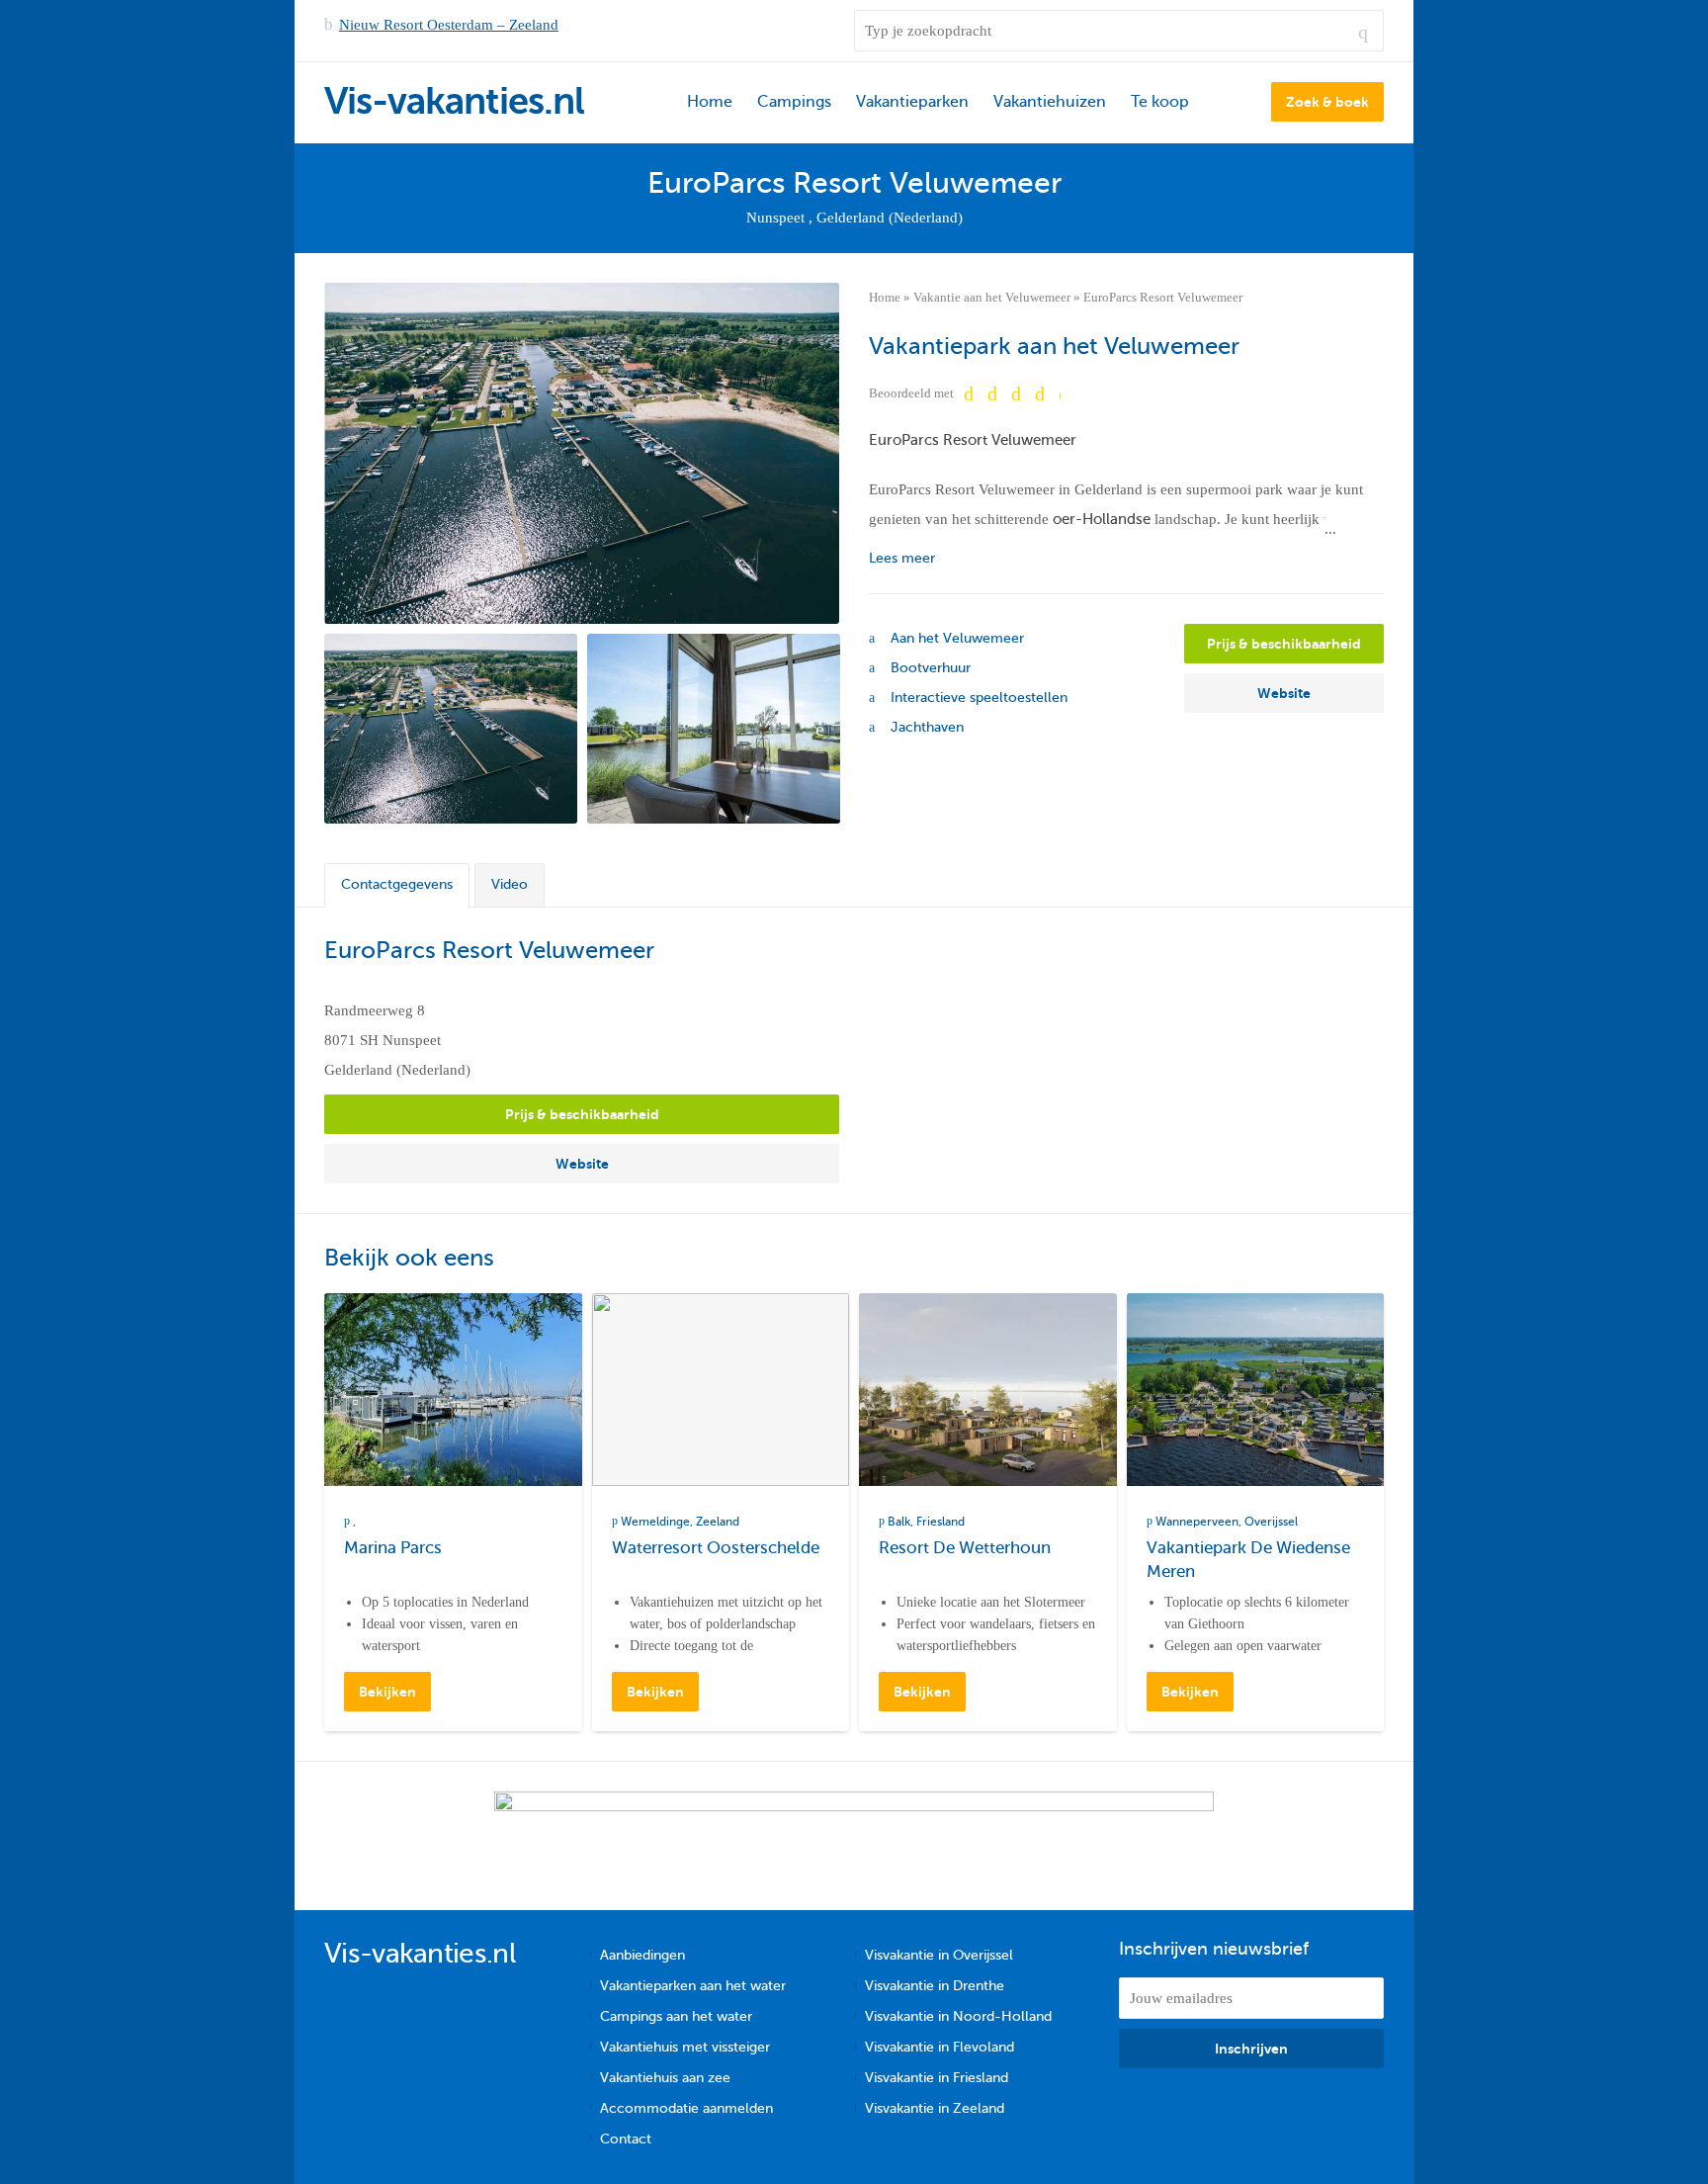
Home (710, 102)
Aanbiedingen (642, 1955)
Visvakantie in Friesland (937, 2078)
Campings (794, 102)
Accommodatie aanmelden (686, 2108)
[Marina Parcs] (453, 1390)
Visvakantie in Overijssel (939, 1955)
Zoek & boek (1327, 102)
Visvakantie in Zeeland (935, 2108)
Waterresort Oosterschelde (716, 1548)
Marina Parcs (393, 1548)
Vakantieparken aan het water (693, 1986)
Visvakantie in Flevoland (939, 2047)
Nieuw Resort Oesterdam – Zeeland (449, 25)
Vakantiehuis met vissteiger (685, 2047)
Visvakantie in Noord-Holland (958, 2016)
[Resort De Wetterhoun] (988, 1390)
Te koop (1160, 102)
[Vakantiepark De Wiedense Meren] (1256, 1390)
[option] (451, 729)
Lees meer (902, 558)
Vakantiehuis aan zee (665, 2078)
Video (510, 884)
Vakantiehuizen (1050, 102)
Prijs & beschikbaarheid (1284, 644)
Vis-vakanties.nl (454, 101)
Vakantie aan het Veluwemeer (992, 297)
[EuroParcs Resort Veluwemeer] (582, 453)
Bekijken (387, 1692)
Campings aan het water (676, 2016)
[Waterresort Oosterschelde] (721, 1390)
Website (1284, 693)
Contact (626, 2139)
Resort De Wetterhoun (965, 1548)
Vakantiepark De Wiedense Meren (1248, 1560)
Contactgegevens (397, 884)
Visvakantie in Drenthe (935, 1986)
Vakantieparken (912, 102)
